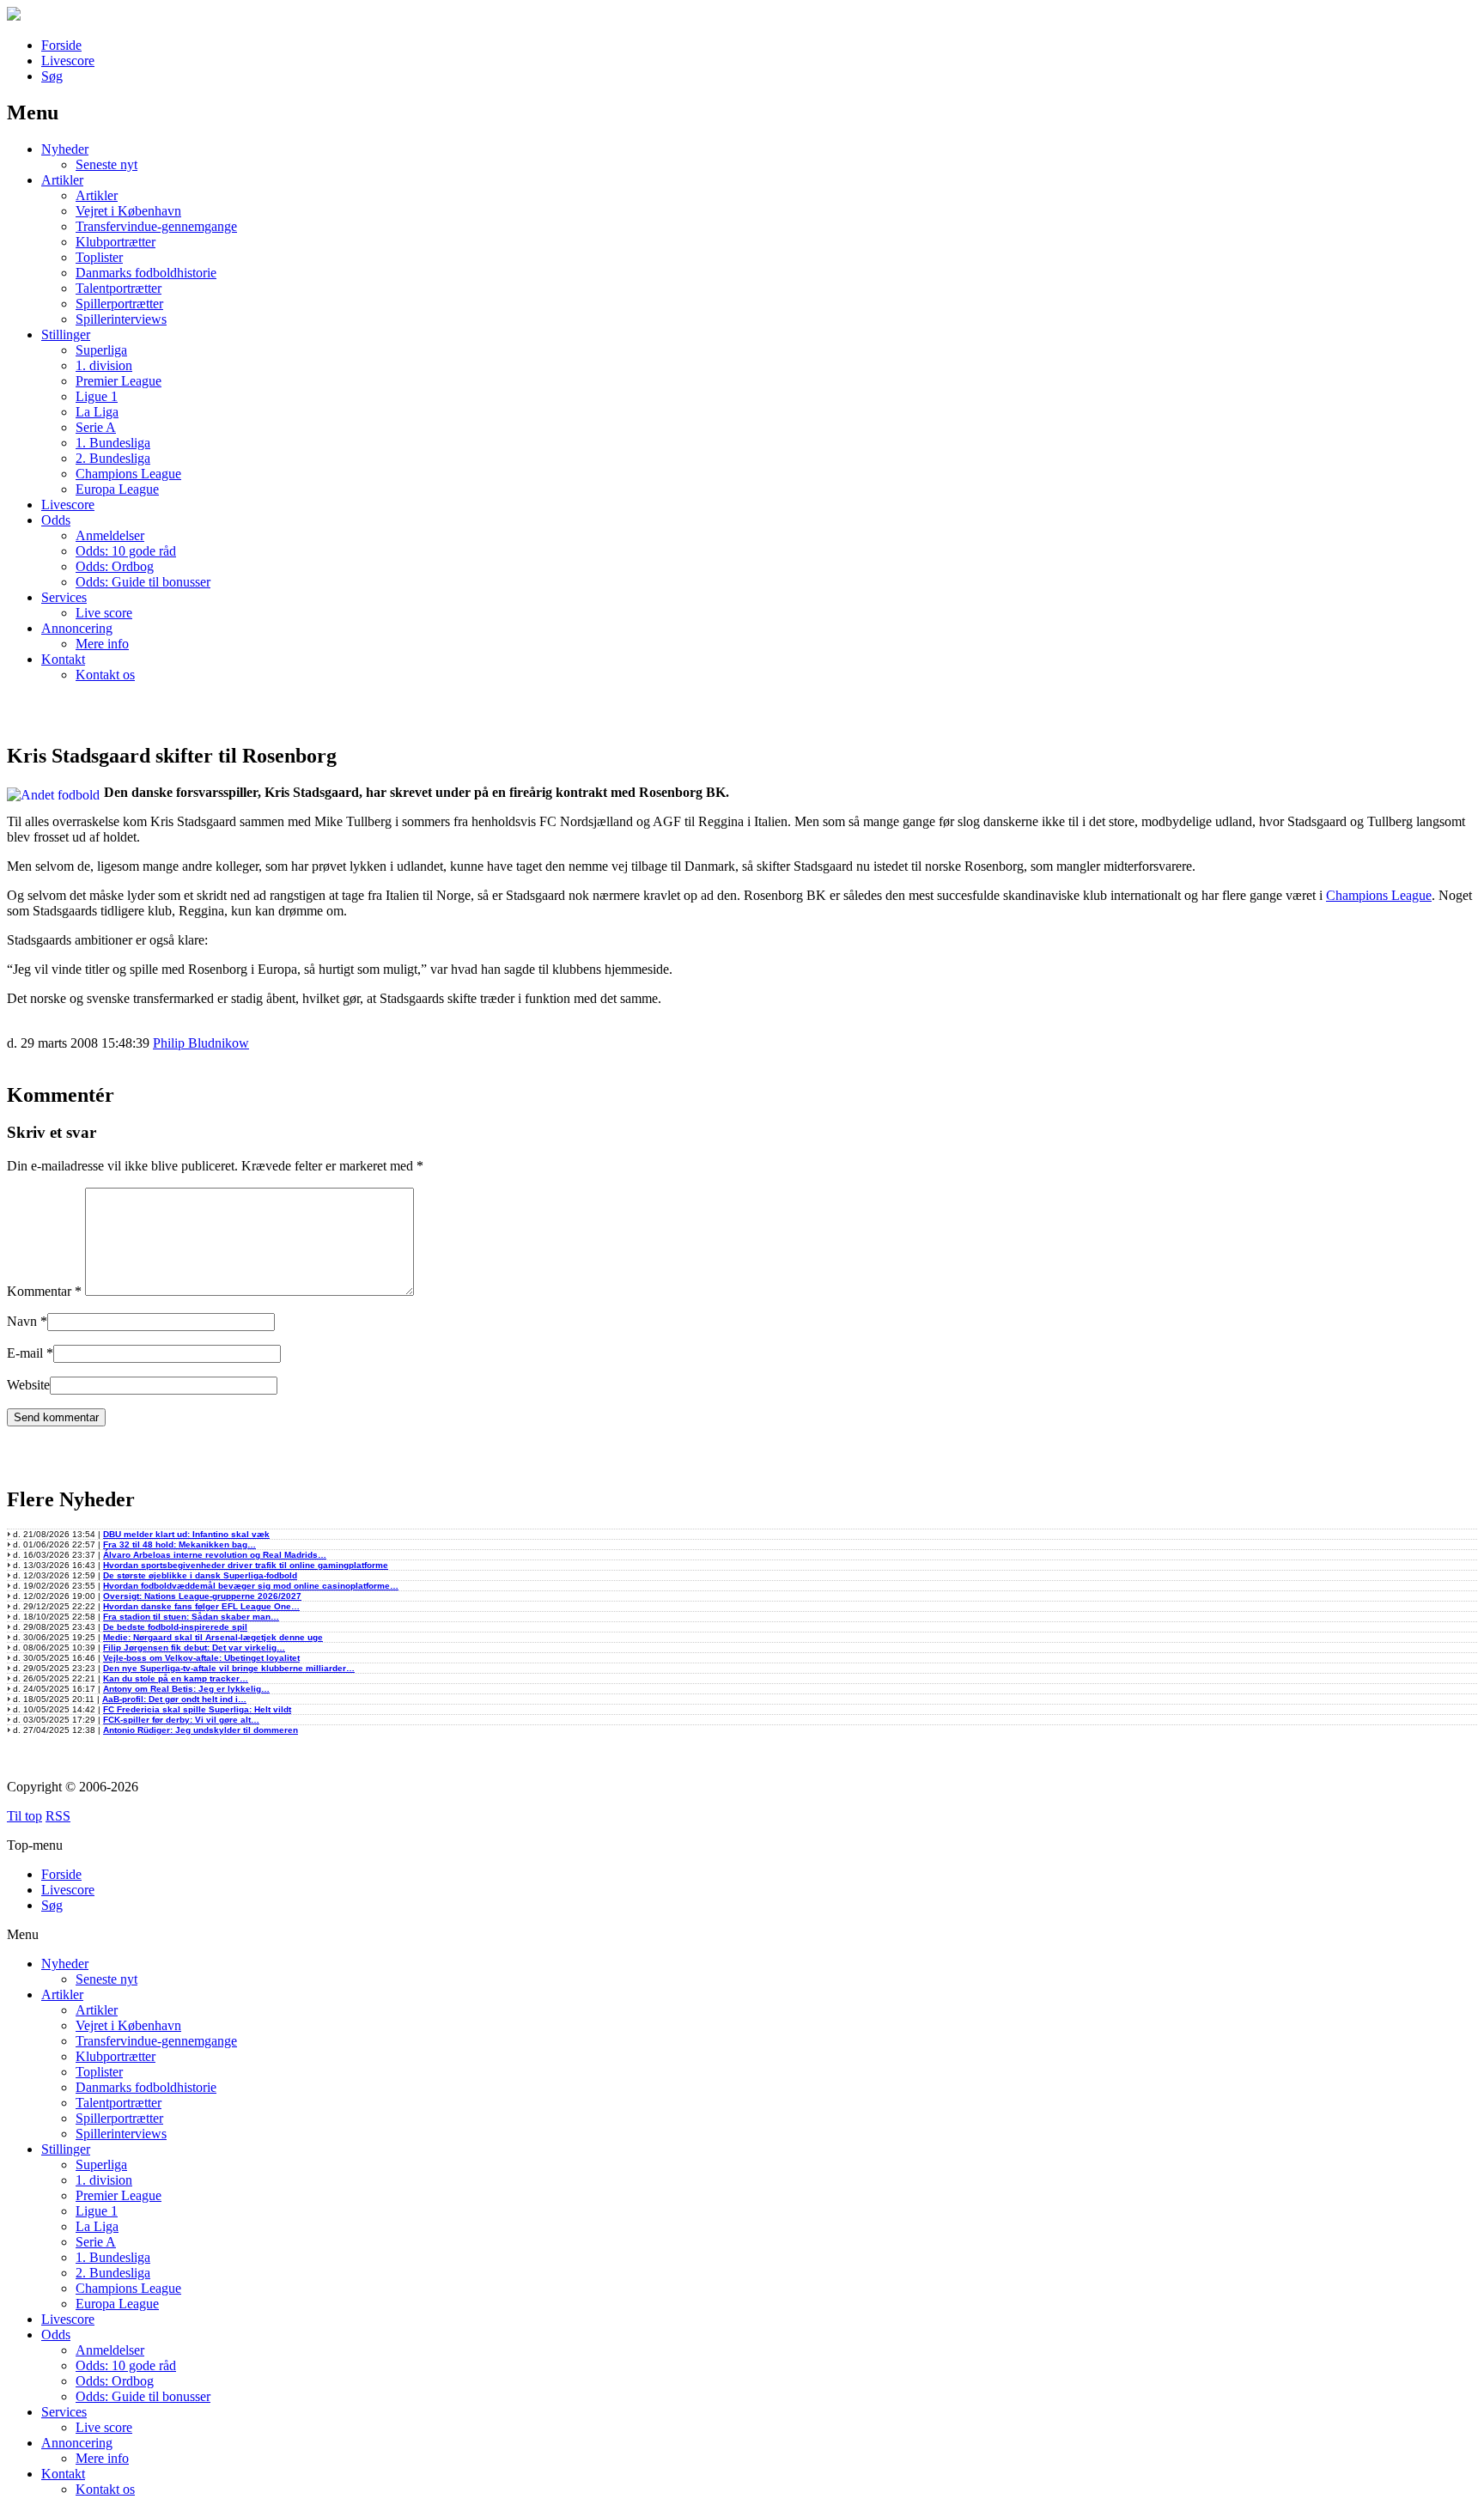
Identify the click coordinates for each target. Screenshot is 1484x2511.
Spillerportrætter (119, 304)
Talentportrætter (119, 288)
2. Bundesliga (113, 458)
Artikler (62, 180)
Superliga (101, 350)
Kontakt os (105, 675)
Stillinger (66, 334)
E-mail (25, 1353)
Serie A (96, 427)
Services (64, 597)
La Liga (97, 412)
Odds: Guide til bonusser (143, 582)
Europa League (117, 489)
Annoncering (77, 628)
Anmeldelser (110, 535)
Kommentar (44, 1291)
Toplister (99, 257)
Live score (104, 613)
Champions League (128, 474)
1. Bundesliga (113, 443)
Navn (22, 1321)
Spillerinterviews (121, 319)
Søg (52, 76)
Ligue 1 (97, 396)
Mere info (102, 644)
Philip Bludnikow (201, 1043)
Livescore (68, 61)
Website (28, 1385)
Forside (61, 45)
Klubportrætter (116, 242)
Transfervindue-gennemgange (156, 226)
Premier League (119, 381)
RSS (58, 1816)
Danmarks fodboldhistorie (146, 273)
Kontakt (63, 659)
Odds (56, 520)
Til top (24, 1816)
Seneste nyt (106, 164)
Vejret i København (128, 211)
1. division (104, 365)
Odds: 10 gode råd (126, 551)
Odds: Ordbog (115, 566)
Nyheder (65, 149)
